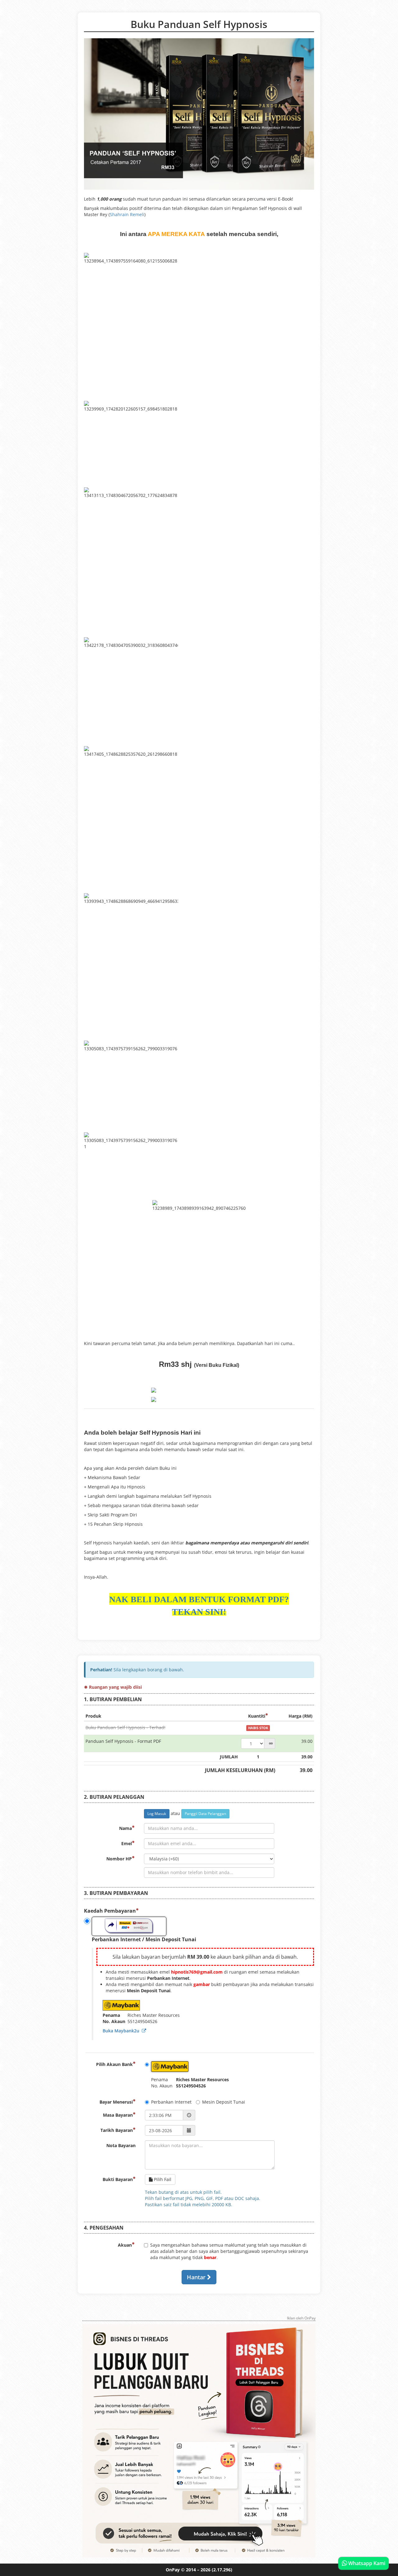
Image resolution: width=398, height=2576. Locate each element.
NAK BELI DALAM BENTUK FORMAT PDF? (199, 1599)
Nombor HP (119, 1859)
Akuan (125, 2245)
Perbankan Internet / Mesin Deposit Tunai (144, 1939)
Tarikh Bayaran (117, 2130)
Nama (125, 1828)
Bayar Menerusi (116, 2102)
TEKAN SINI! (199, 1612)
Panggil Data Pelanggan (205, 1814)
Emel (127, 1843)
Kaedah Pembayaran (110, 1911)
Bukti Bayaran (118, 2179)
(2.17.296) (222, 2570)
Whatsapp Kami (366, 2563)
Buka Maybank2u (122, 2031)
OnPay (173, 2570)
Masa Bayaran (118, 2115)
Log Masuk (157, 1814)
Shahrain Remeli (127, 214)
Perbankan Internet (171, 2102)
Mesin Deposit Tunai (224, 2102)
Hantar (197, 2277)
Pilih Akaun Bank (114, 2064)
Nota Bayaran (121, 2145)
